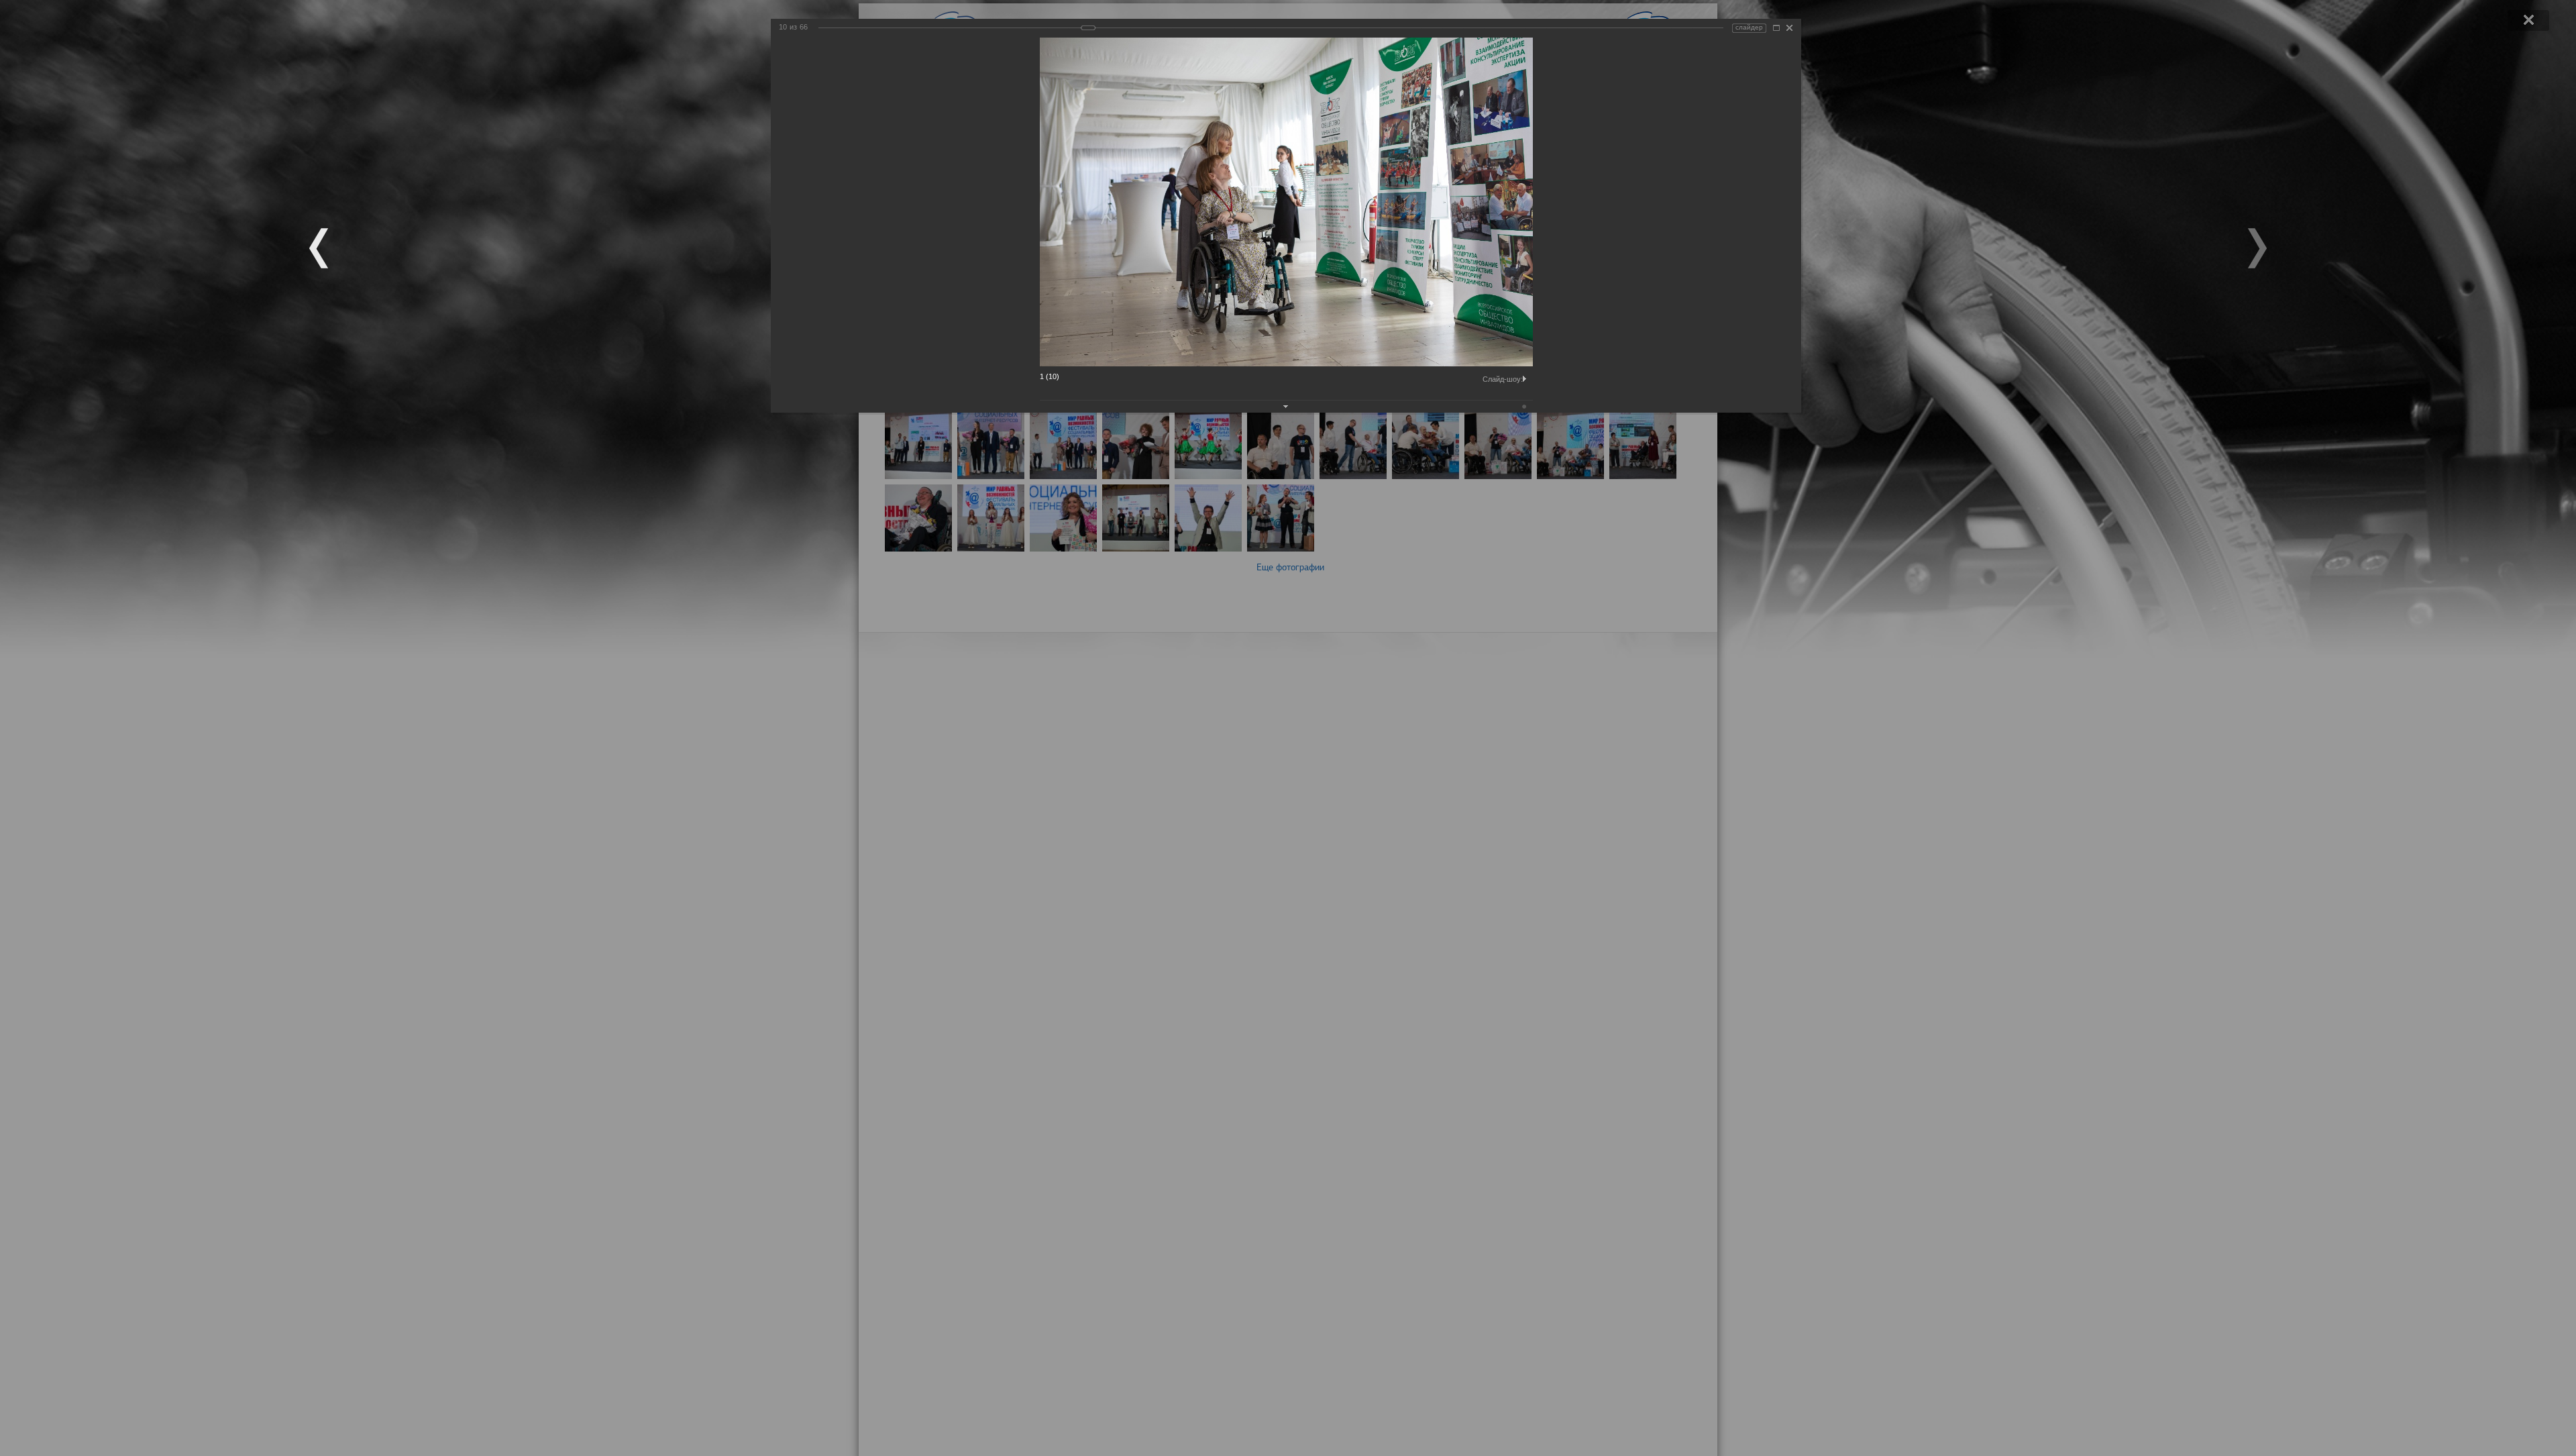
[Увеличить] (1776, 28)
